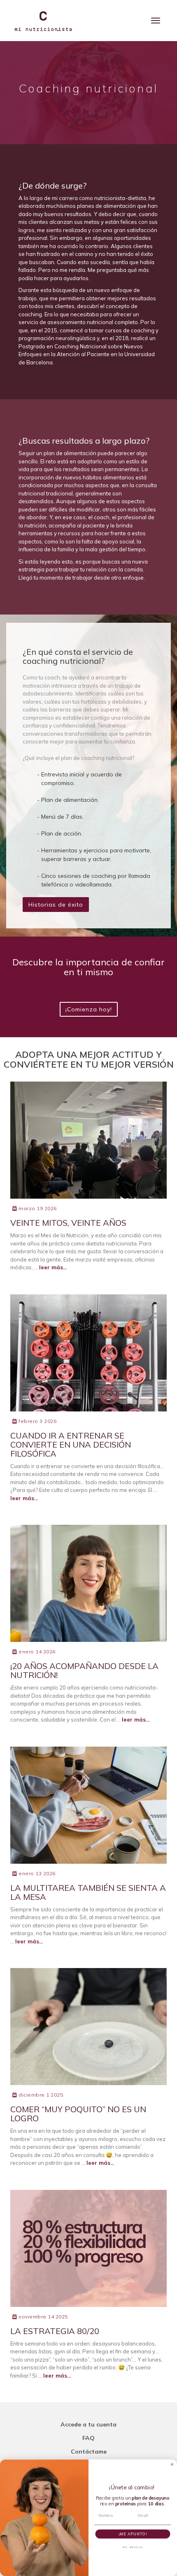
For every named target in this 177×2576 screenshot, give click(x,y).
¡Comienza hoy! (89, 1009)
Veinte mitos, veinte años (68, 1223)
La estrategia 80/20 (55, 2331)
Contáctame (89, 2452)
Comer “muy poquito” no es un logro (78, 2114)
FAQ (88, 2438)
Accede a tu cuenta (88, 2424)
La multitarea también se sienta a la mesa (88, 1892)
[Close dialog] (172, 2464)
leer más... (53, 1267)
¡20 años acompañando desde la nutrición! (84, 1670)
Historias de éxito (56, 905)
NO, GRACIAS (133, 2547)
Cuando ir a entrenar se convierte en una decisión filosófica (71, 1445)
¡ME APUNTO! (133, 2533)
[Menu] (156, 21)
